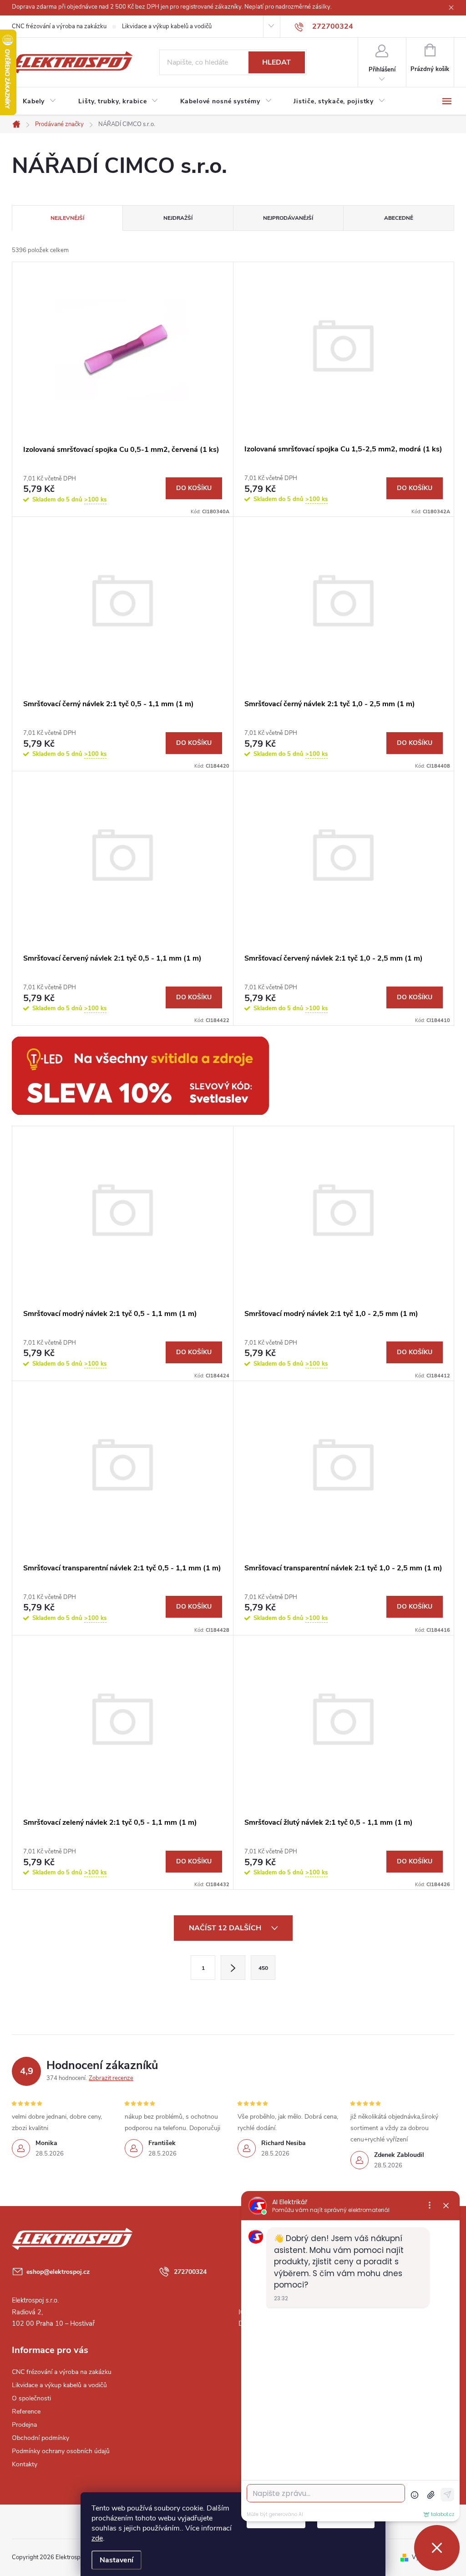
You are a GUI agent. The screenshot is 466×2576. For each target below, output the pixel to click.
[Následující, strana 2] (233, 1968)
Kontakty (25, 2464)
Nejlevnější (67, 218)
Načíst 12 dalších (226, 1928)
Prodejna (24, 2425)
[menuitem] (40, 101)
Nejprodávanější (288, 218)
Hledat (276, 62)
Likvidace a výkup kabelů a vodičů (167, 26)
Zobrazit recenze (111, 2078)
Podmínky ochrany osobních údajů (61, 2451)
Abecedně (399, 218)
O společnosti (31, 2398)
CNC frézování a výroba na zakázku (59, 26)
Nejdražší (178, 218)
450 (263, 1968)
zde (97, 2538)
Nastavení (116, 2560)
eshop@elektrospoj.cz (58, 2272)
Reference (26, 2412)
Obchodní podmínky (41, 2438)
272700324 (190, 2272)
